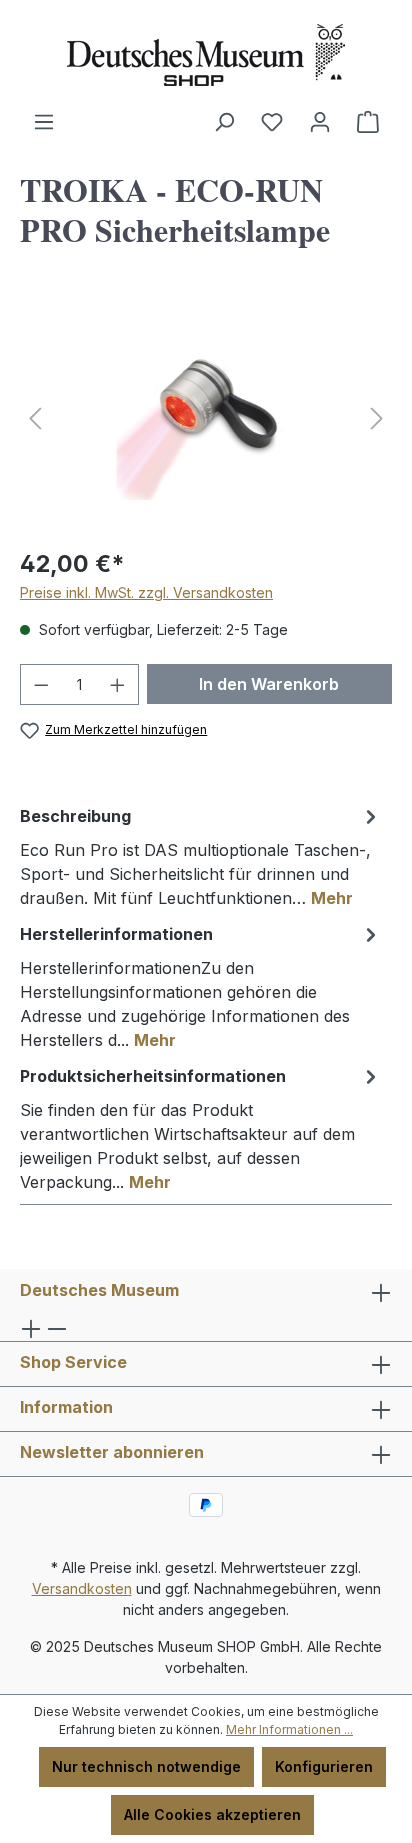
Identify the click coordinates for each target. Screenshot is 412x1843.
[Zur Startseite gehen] (206, 55)
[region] (206, 418)
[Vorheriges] (35, 418)
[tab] (201, 856)
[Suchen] (224, 122)
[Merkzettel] (272, 122)
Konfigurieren (324, 1766)
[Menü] (44, 122)
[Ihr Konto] (320, 122)
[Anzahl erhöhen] (118, 684)
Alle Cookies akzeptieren (212, 1814)
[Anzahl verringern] (41, 684)
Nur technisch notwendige (146, 1766)
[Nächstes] (377, 418)
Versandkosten (82, 1588)
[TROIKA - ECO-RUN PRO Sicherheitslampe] (205, 418)
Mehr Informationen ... (289, 1729)
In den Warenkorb (269, 684)
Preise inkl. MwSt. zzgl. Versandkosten (146, 592)
